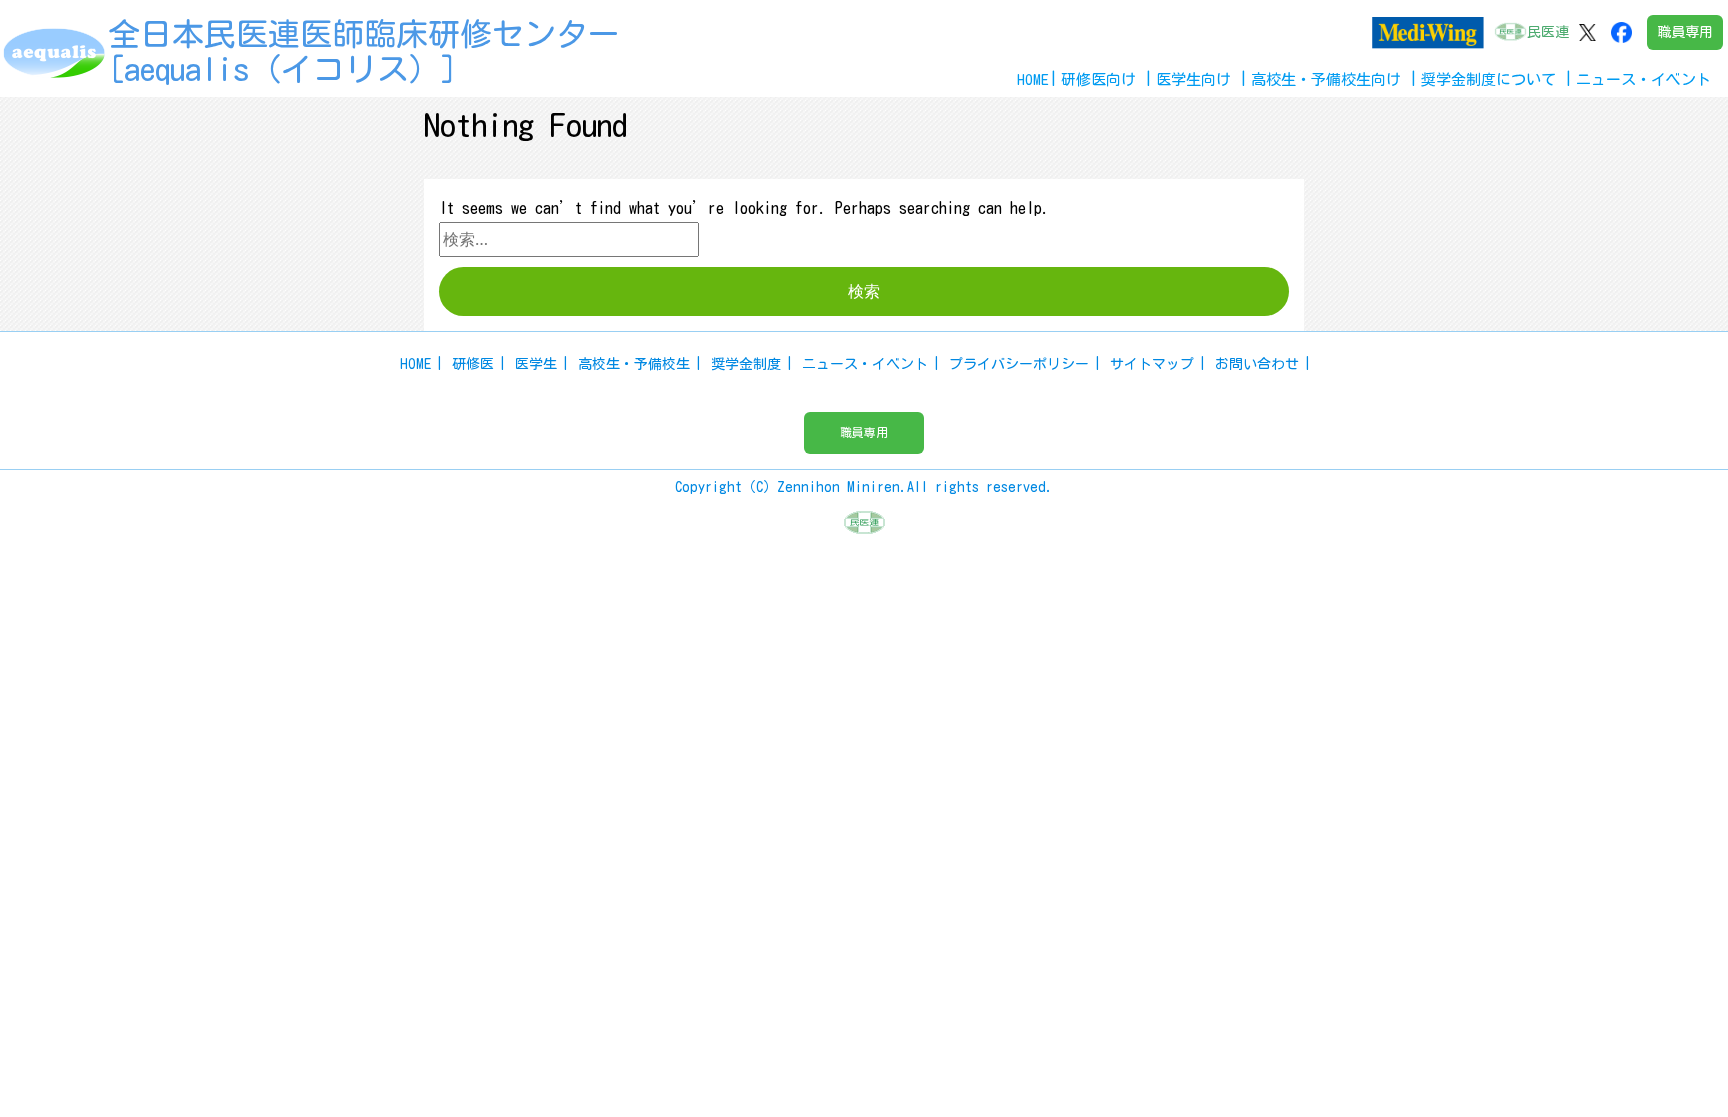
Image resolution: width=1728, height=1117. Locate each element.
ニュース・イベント (865, 364)
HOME (1033, 79)
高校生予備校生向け (1326, 79)
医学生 (536, 364)
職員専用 (1685, 32)
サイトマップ (1152, 364)
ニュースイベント (1643, 79)
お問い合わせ (1257, 364)
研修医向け (1098, 79)
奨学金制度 (746, 364)
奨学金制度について (1488, 79)
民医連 (1548, 32)
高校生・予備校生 (634, 364)
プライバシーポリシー (1019, 364)
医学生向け (1193, 79)
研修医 (473, 364)
